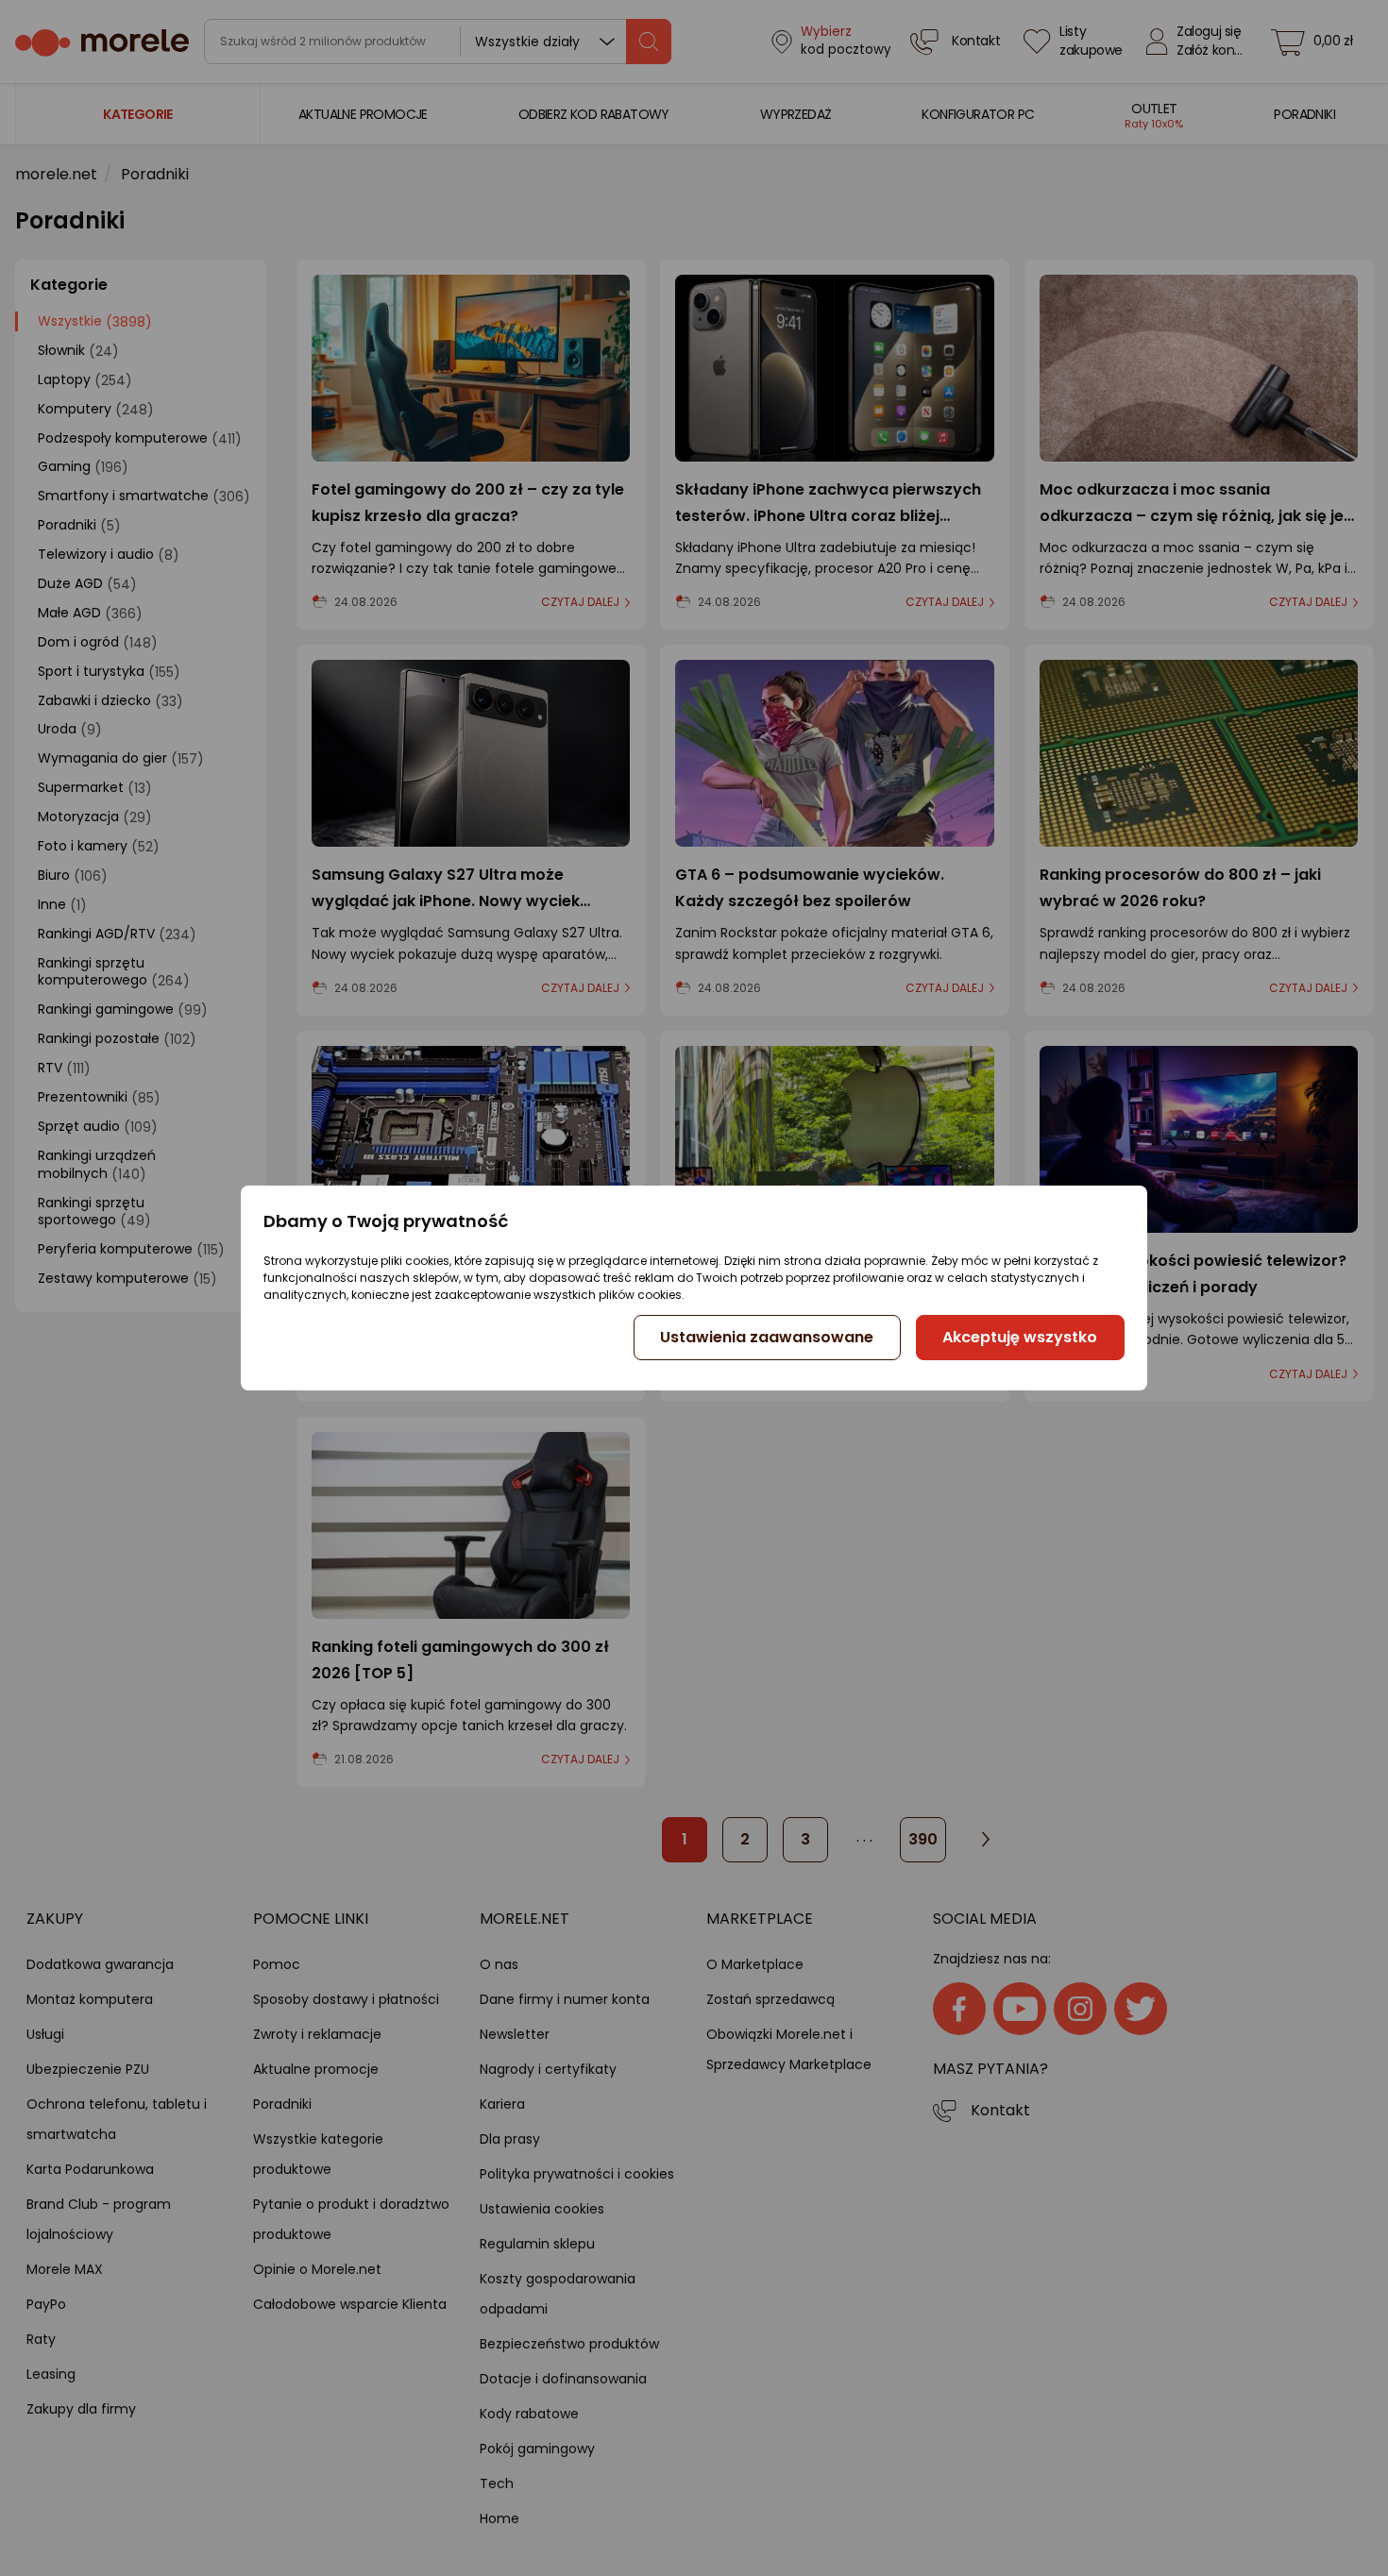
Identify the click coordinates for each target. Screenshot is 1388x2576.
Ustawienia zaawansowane (767, 1337)
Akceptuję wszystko (1020, 1337)
